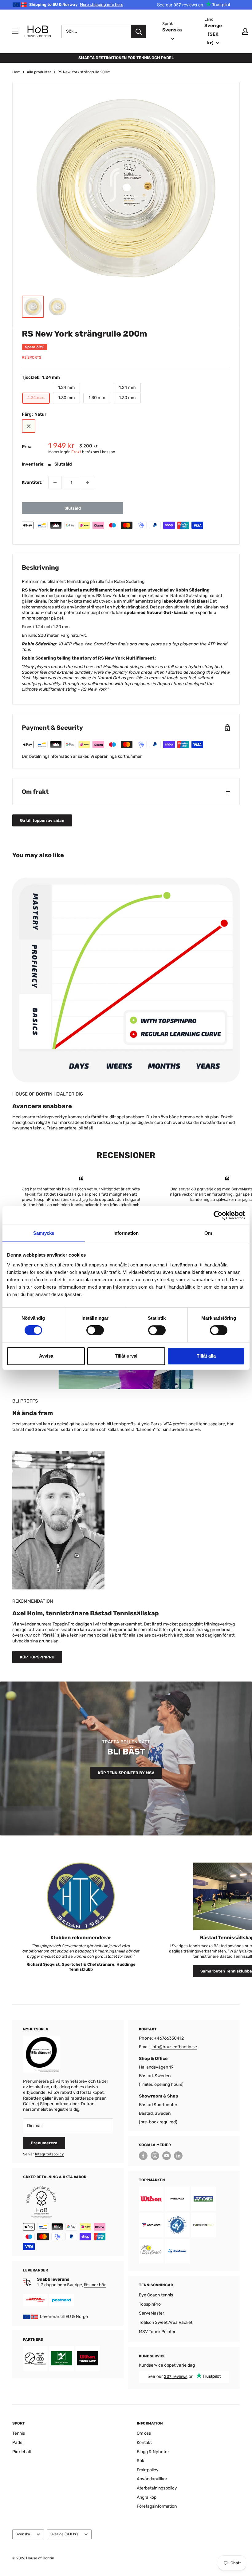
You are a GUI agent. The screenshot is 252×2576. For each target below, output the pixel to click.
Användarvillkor (152, 2479)
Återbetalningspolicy (157, 2488)
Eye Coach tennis (156, 2295)
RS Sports (31, 357)
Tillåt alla (206, 1356)
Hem (16, 72)
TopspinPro (150, 2304)
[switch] (95, 1330)
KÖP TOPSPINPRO (37, 1657)
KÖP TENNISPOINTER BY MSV (126, 1773)
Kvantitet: (32, 482)
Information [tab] (126, 1233)
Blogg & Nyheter (153, 2452)
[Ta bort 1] (55, 482)
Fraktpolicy (148, 2470)
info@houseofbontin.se (174, 2047)
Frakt (76, 452)
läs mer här (95, 2285)
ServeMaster (152, 2313)
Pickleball (22, 2452)
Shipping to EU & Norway (76, 4)
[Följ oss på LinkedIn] (178, 2156)
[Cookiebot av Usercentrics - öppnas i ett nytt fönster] (218, 1215)
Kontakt (144, 2443)
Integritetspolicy (49, 2154)
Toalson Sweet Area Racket (166, 2322)
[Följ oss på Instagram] (155, 2156)
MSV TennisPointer (157, 2332)
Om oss (144, 2433)
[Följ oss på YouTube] (167, 2156)
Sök (140, 2461)
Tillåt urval (126, 1356)
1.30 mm (66, 398)
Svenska (23, 2534)
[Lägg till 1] (88, 482)
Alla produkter (39, 72)
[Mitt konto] (245, 31)
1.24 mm (66, 388)
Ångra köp (147, 2497)
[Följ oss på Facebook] (143, 2156)
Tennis (19, 2433)
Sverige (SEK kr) (64, 2534)
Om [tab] (208, 1233)
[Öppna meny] (15, 31)
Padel (18, 2443)
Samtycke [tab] (44, 1233)
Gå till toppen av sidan (42, 820)
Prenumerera (44, 2143)
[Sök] (139, 31)
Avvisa (46, 1356)
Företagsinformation (157, 2506)
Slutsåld (73, 508)
